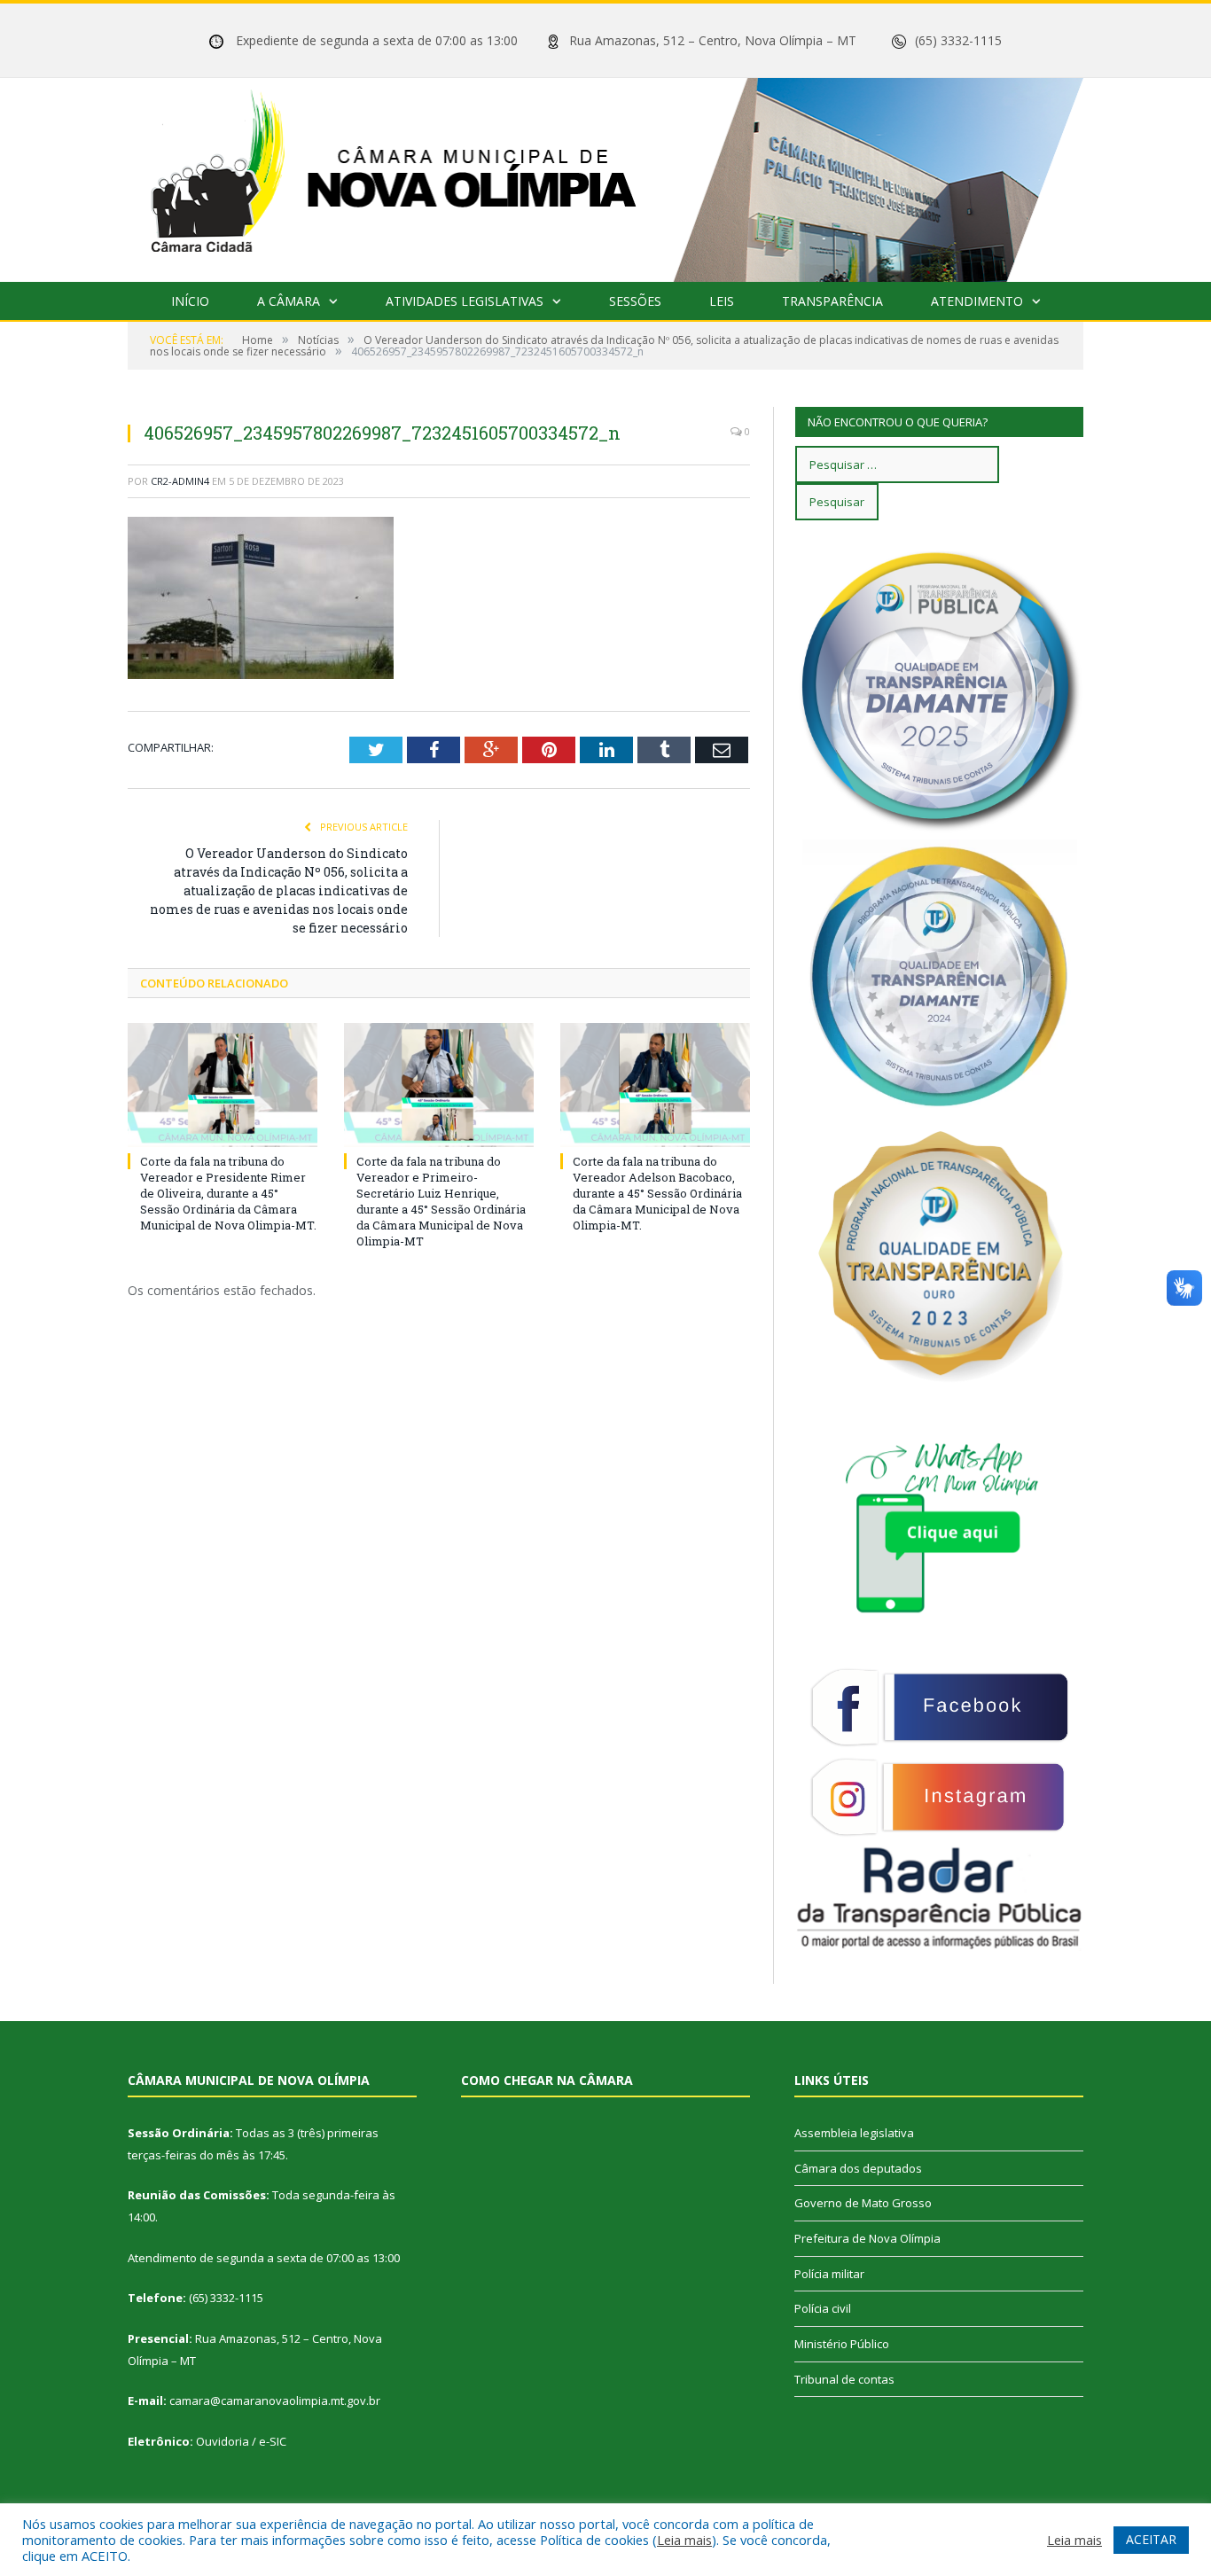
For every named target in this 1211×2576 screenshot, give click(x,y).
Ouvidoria (223, 2441)
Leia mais (684, 2540)
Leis (722, 301)
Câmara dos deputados (858, 2168)
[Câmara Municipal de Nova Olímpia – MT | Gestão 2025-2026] (605, 176)
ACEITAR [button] (1151, 2539)
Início (190, 301)
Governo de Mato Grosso (863, 2203)
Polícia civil (823, 2308)
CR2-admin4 (180, 481)
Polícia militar (829, 2274)
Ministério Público (842, 2344)
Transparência (832, 301)
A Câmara (289, 301)
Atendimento (977, 301)
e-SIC (273, 2441)
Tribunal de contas (844, 2379)
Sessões (635, 301)
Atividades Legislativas (465, 301)
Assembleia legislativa (854, 2133)
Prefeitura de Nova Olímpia (867, 2238)
